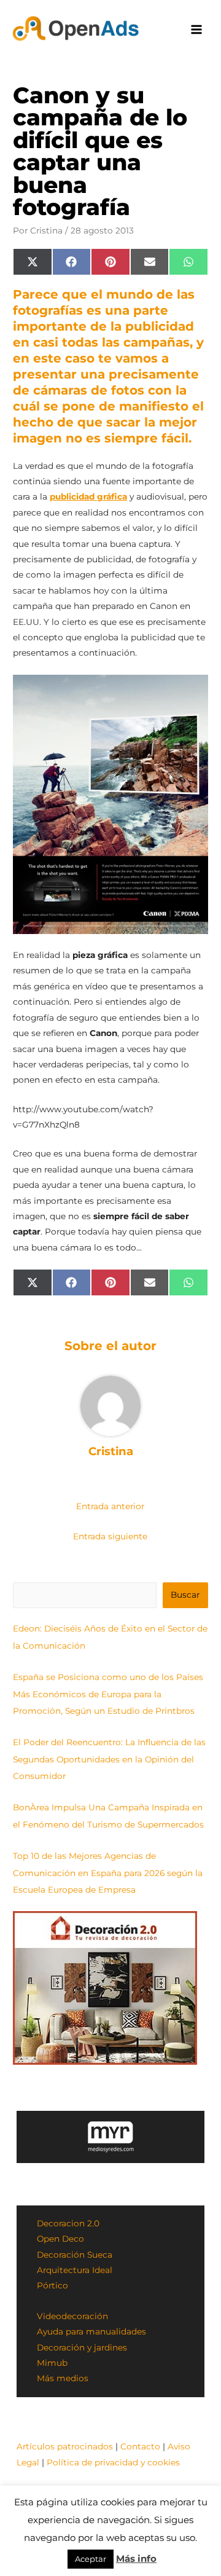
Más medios (63, 2378)
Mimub (52, 2363)
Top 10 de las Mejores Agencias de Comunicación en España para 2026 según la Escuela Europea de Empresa (108, 1873)
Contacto (140, 2446)
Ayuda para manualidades (91, 2331)
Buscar (185, 1595)
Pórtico (52, 2285)
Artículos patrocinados (65, 2446)
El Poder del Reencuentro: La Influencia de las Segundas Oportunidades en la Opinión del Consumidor (109, 1759)
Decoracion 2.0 (68, 2223)
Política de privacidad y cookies (113, 2462)
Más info (136, 2558)
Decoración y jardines (82, 2347)
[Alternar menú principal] (197, 30)
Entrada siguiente (110, 1536)
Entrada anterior (110, 1506)
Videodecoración (72, 2316)
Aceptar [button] (91, 2559)
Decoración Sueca (75, 2255)
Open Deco (60, 2239)
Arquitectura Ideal (75, 2270)
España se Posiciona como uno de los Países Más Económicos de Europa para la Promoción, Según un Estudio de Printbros (108, 1694)
